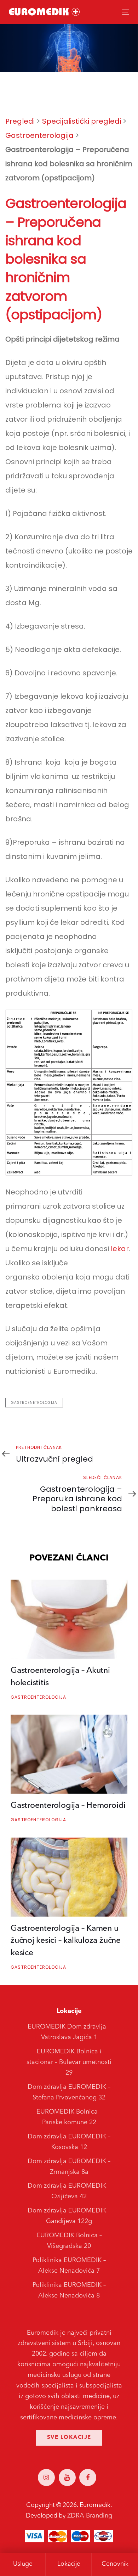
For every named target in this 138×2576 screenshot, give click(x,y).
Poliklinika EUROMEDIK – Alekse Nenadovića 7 (69, 2266)
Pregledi (20, 121)
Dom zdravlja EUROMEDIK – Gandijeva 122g (69, 2216)
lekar (119, 1249)
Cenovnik (115, 2564)
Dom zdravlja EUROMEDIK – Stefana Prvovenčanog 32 (69, 2092)
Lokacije (69, 2564)
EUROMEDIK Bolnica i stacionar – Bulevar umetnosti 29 (69, 2062)
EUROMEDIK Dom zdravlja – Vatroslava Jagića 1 (69, 2032)
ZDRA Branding (90, 2516)
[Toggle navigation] (109, 12)
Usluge (23, 2564)
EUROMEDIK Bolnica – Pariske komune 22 (69, 2117)
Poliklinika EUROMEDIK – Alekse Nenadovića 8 (69, 2290)
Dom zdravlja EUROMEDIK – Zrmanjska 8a (69, 2167)
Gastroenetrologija (34, 1403)
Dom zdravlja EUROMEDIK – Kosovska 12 (69, 2142)
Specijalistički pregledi (82, 121)
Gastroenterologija (39, 135)
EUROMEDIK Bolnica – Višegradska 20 (69, 2241)
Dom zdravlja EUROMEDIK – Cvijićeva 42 (69, 2191)
